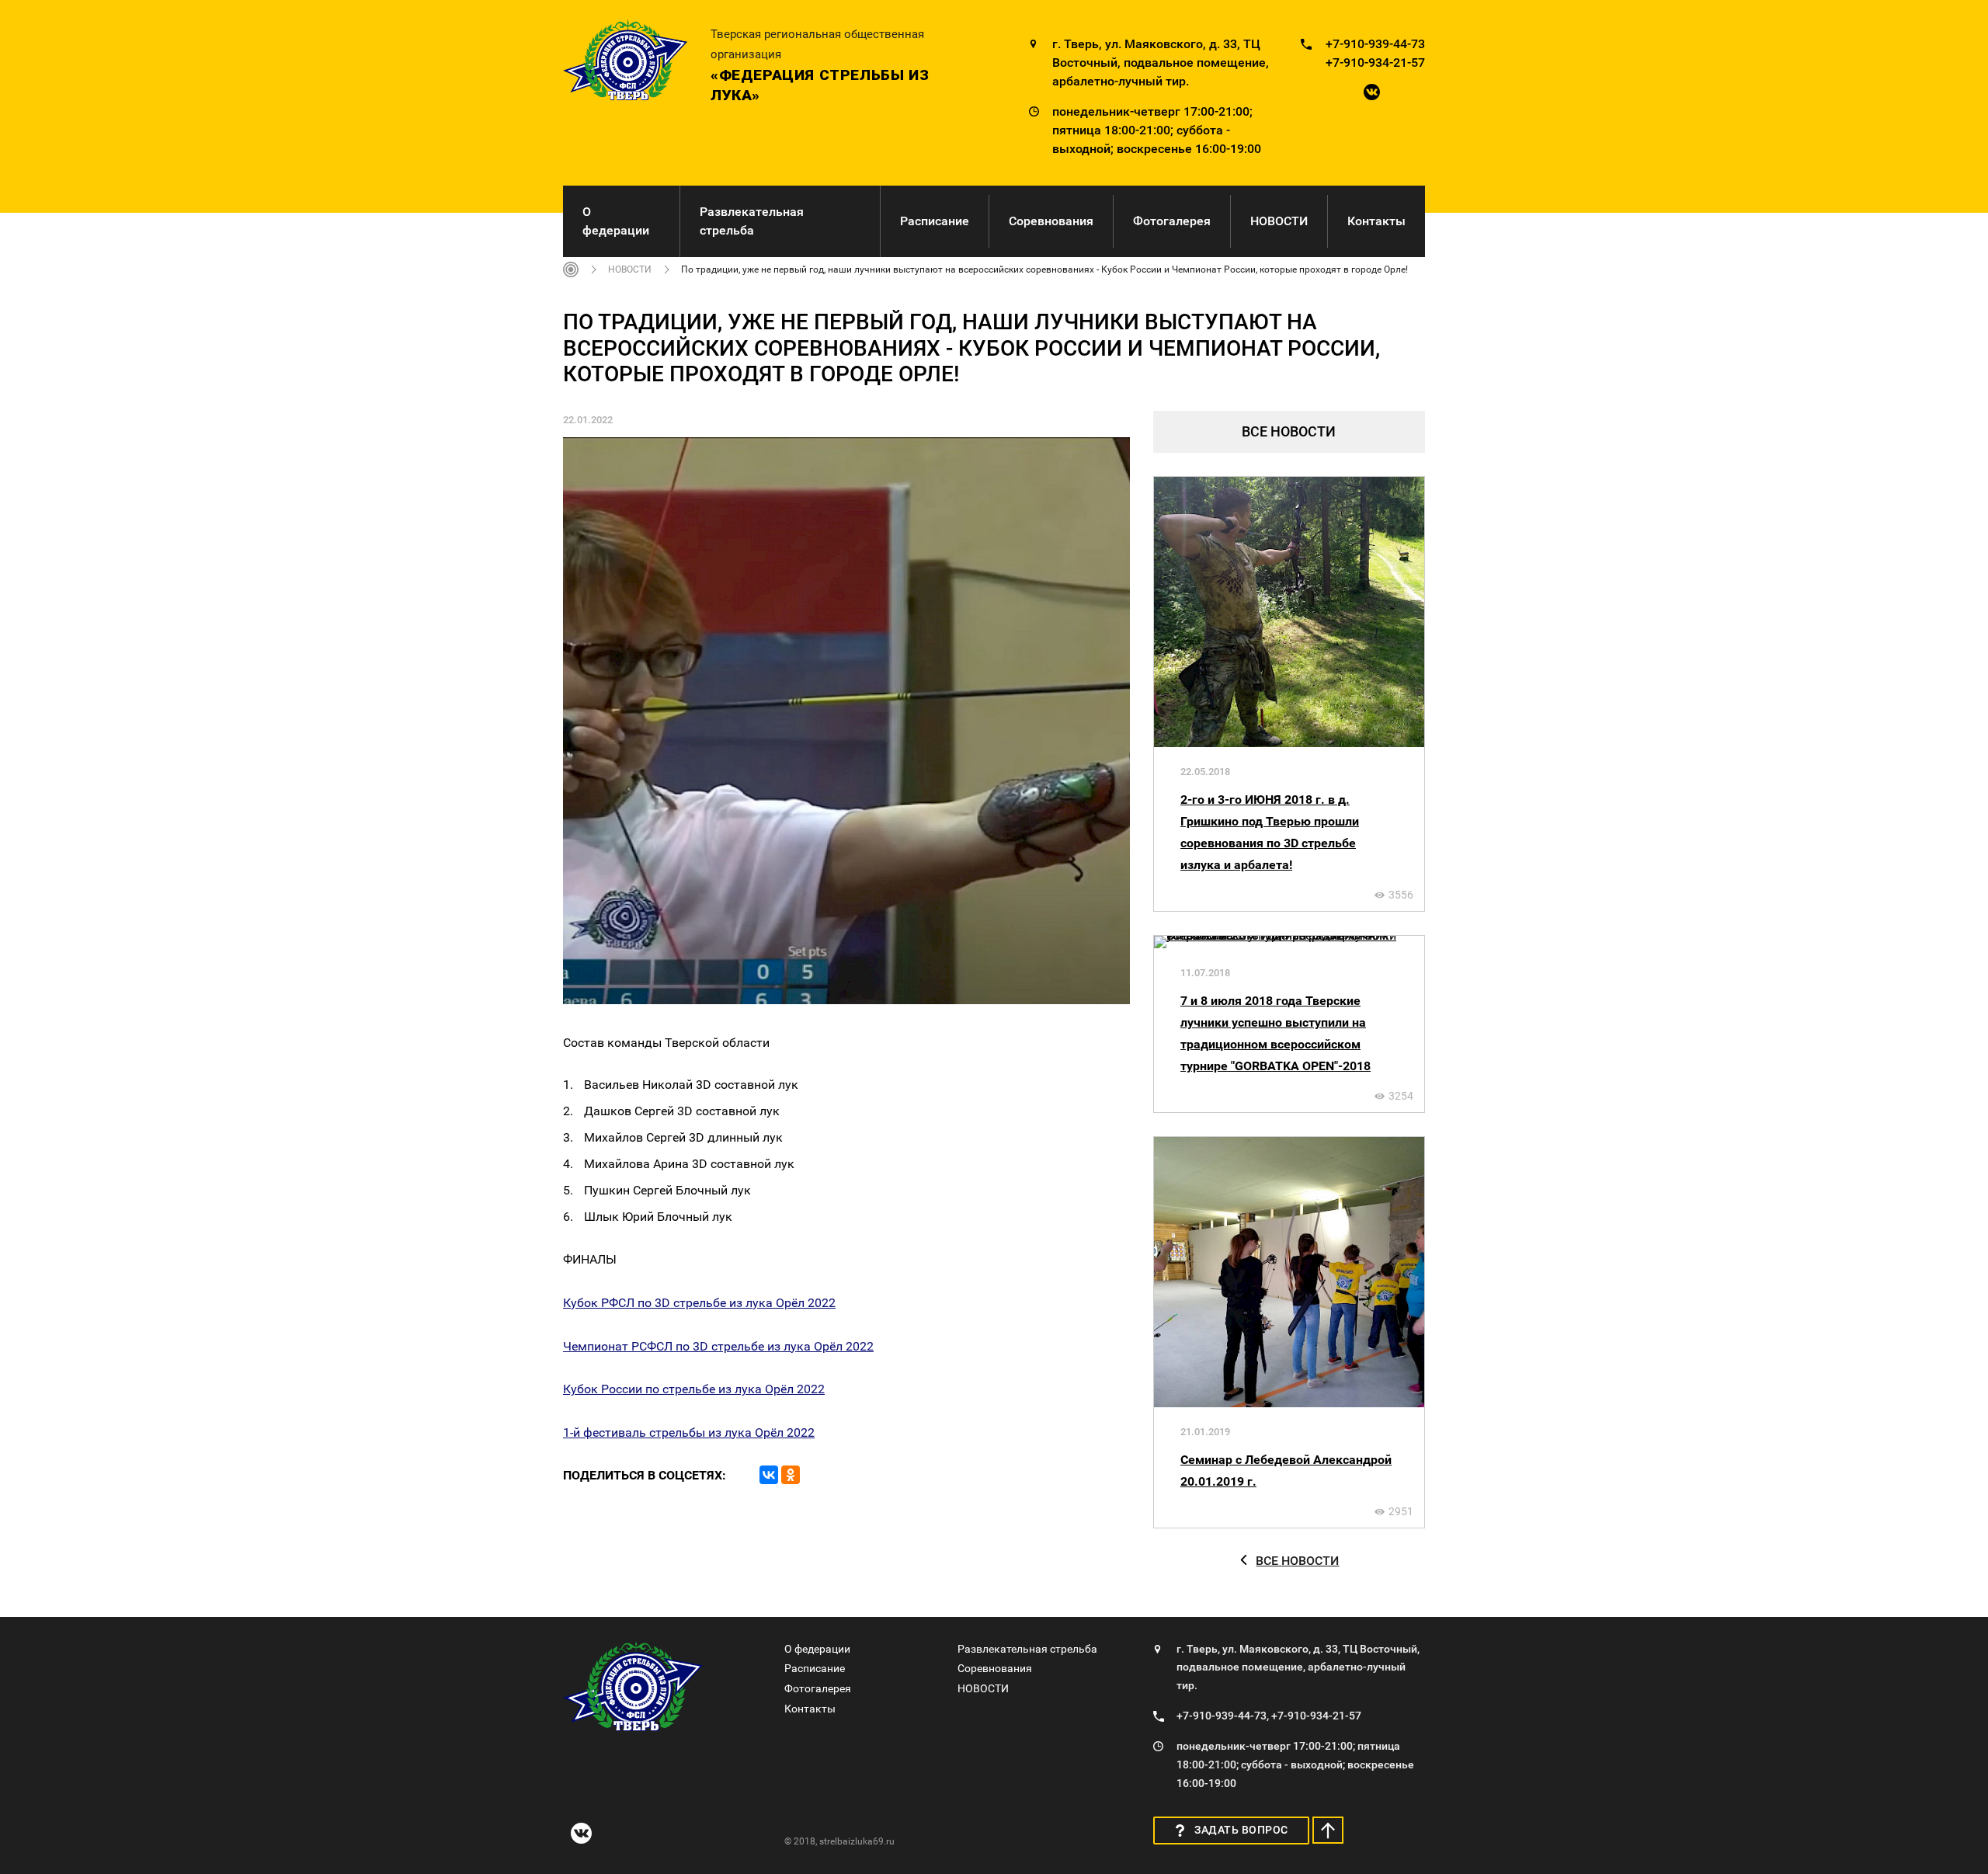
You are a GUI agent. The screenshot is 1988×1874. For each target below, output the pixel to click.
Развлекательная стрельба (752, 221)
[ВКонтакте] (769, 1475)
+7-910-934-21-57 (1375, 63)
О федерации (616, 221)
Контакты (1376, 221)
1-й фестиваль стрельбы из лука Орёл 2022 (689, 1432)
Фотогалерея (1172, 221)
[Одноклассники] (791, 1475)
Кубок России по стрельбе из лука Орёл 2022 (694, 1389)
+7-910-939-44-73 (1375, 44)
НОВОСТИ (1279, 221)
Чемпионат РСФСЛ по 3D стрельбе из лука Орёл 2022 (718, 1346)
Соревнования (1051, 221)
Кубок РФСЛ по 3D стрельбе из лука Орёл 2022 (699, 1303)
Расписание (935, 221)
